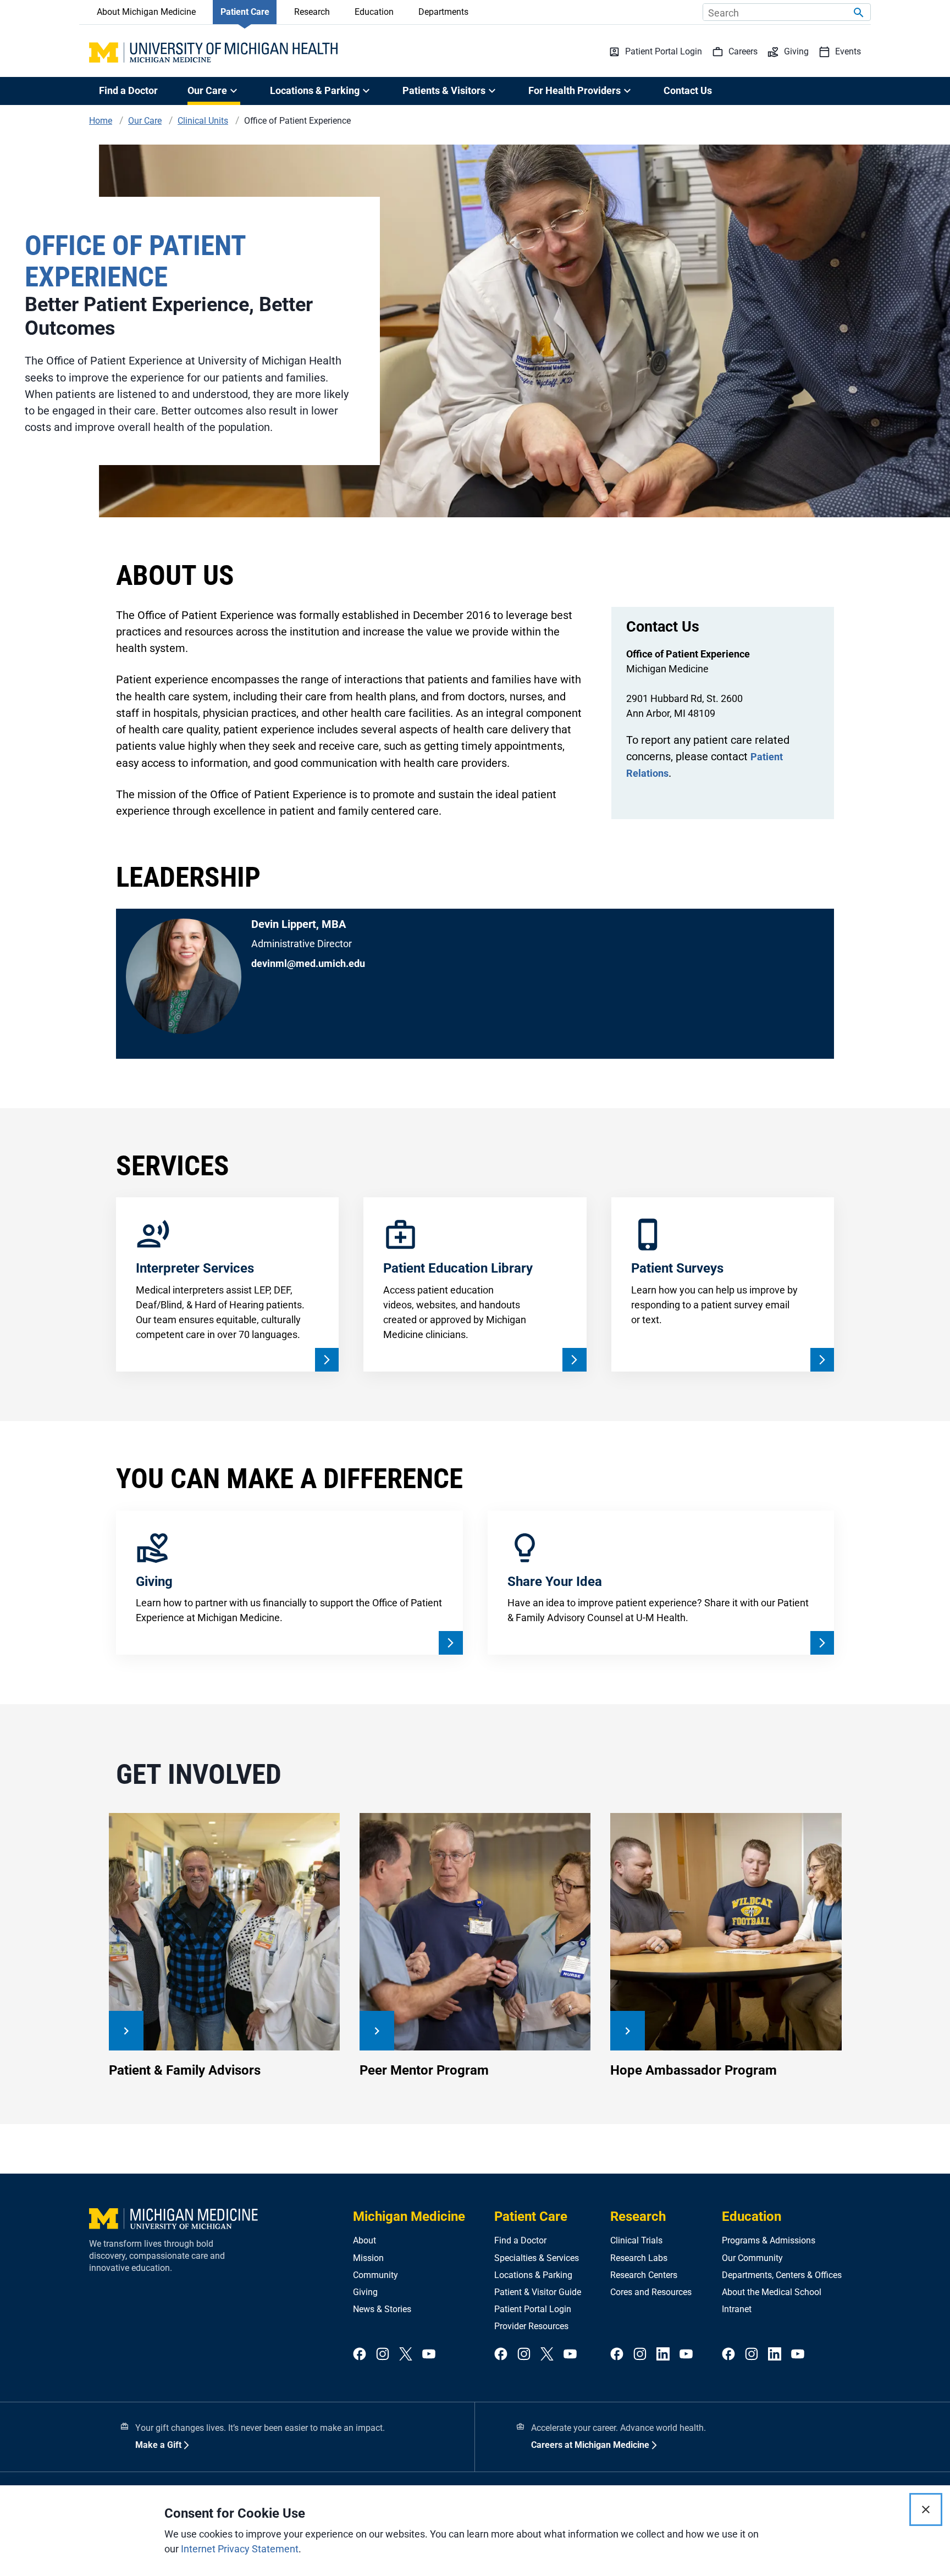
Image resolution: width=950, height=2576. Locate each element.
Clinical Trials (636, 2240)
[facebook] (360, 2355)
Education (374, 12)
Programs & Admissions (769, 2240)
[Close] (926, 2509)
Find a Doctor (128, 90)
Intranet (737, 2309)
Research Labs (639, 2258)
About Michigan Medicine (146, 12)
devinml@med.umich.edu (308, 963)
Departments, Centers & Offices (782, 2275)
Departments (443, 12)
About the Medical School (772, 2292)
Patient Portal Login (533, 2309)
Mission (368, 2258)
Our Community (752, 2258)
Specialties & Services (537, 2258)
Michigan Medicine (409, 2216)
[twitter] (406, 2355)
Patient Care (245, 12)
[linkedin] (663, 2355)
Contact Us (688, 90)
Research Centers (644, 2275)
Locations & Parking (533, 2275)
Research (312, 12)
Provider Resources (531, 2326)
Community (375, 2275)
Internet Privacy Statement (240, 2549)
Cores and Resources (651, 2292)
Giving (365, 2292)
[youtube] (429, 2355)
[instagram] (383, 2355)
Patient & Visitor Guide (538, 2292)
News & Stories (382, 2309)
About (364, 2240)
